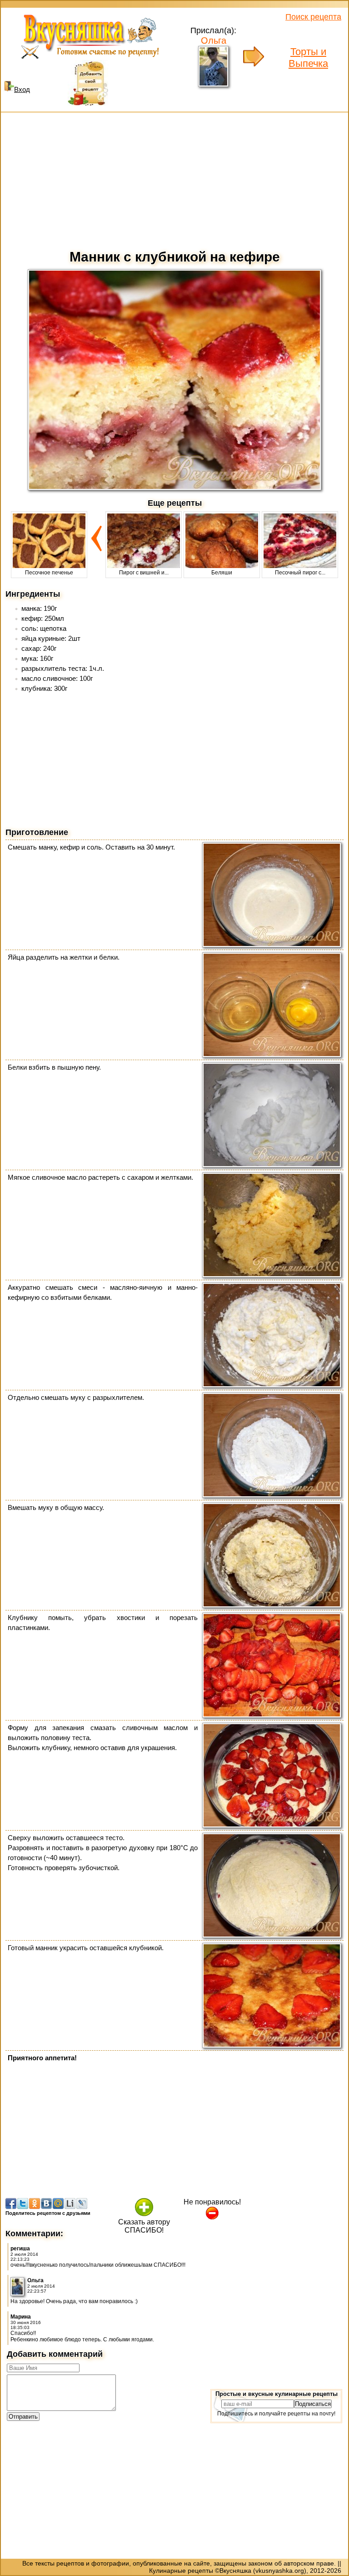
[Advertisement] (174, 179)
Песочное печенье (49, 573)
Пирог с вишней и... (144, 573)
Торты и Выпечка (308, 58)
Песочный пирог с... (300, 573)
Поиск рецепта (313, 17)
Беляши (222, 573)
